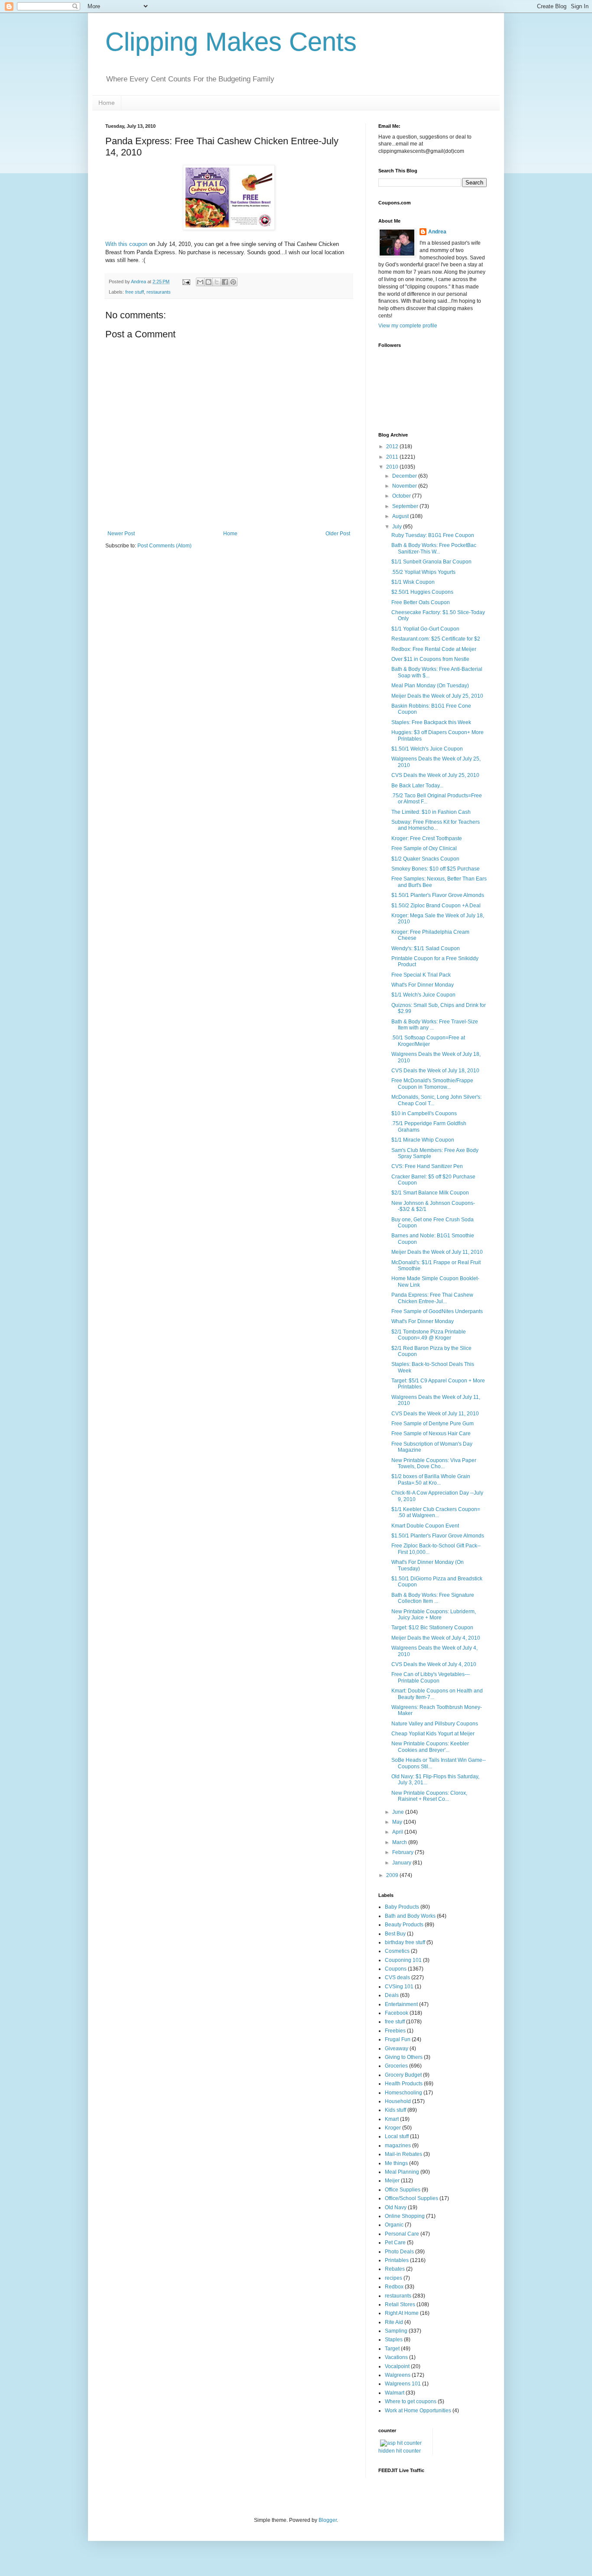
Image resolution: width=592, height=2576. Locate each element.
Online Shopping (405, 2216)
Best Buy (395, 1934)
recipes (394, 2278)
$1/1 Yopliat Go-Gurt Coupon (425, 629)
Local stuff (397, 2136)
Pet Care (395, 2243)
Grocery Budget (403, 2075)
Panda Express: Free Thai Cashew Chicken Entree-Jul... (432, 1298)
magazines (398, 2146)
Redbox (394, 2287)
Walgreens (398, 2375)
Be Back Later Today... (417, 786)
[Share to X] (217, 282)
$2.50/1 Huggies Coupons (422, 592)
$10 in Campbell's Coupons (424, 1113)
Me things (396, 2163)
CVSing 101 (399, 1987)
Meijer (392, 2181)
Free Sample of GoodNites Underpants (437, 1311)
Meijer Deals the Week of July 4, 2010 (436, 1638)
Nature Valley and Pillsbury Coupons (435, 1724)
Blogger (328, 2520)
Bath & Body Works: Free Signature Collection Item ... (433, 1598)
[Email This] (200, 282)
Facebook (397, 2013)
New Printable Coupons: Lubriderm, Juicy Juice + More (434, 1615)
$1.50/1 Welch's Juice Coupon (427, 749)
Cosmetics (397, 1951)
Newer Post (121, 534)
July (398, 527)
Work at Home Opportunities (418, 2411)
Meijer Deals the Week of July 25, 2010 (437, 696)
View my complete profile (408, 326)
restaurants (159, 292)
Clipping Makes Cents (231, 42)
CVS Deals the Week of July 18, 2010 (435, 1071)
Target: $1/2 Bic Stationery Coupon (432, 1628)
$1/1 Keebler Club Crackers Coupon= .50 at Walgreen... (436, 1512)
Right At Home (402, 2313)
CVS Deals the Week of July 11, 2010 (435, 1414)
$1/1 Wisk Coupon (413, 582)
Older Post (338, 534)
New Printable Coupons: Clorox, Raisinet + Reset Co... (429, 1796)
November (405, 486)
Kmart (392, 2119)
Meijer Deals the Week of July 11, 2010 (437, 1252)
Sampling (396, 2331)
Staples (394, 2340)
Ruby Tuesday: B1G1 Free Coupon (433, 535)
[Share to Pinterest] (233, 282)
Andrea (437, 232)
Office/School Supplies (411, 2198)
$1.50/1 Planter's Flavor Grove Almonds (438, 895)
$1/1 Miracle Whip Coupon (423, 1140)
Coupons (396, 1969)
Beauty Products (404, 1925)
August (401, 516)
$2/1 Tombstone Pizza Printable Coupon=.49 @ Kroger (429, 1335)
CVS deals (397, 1977)
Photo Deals (399, 2252)
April (398, 1832)
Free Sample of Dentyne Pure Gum (433, 1424)
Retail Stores (400, 2304)
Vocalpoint (397, 2366)
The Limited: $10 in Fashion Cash (431, 812)
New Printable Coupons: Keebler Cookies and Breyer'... (430, 1747)
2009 (393, 1875)
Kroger (393, 2128)
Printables (397, 2260)
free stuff (135, 292)
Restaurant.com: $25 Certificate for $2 (436, 639)
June (399, 1812)
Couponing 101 (403, 1960)
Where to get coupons (411, 2401)
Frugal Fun (398, 2039)
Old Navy (396, 2207)
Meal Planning (402, 2172)
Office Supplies (403, 2190)
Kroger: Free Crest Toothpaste (427, 838)
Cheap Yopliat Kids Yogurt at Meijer (433, 1734)
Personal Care (402, 2234)
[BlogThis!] (208, 282)
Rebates (395, 2269)
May (398, 1822)
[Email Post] (186, 282)
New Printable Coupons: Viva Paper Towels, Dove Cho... (434, 1463)
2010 (393, 467)
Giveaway (397, 2049)
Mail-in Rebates (403, 2154)
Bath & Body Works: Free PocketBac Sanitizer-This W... (434, 548)
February (403, 1852)
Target (392, 2349)
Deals (392, 1995)
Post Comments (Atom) (164, 546)
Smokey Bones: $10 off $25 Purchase (436, 869)
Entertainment (401, 2004)
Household (398, 2101)
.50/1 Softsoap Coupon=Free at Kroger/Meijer (428, 1041)
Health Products (404, 2084)
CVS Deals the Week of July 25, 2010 (435, 775)
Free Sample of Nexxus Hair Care (431, 1434)
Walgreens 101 (403, 2384)
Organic (394, 2225)
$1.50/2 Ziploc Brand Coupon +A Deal (436, 906)
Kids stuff (395, 2110)
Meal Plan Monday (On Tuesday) (430, 686)
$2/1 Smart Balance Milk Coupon (430, 1193)
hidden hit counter (400, 2451)
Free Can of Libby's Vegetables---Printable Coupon (431, 1677)
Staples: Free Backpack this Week (431, 722)
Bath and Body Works (410, 1916)
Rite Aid (394, 2322)
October (402, 496)
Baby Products (402, 1907)
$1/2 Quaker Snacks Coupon (425, 859)
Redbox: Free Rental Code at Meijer (434, 649)
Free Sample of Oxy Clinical (424, 848)
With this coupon (126, 244)
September (406, 506)
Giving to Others (404, 2057)
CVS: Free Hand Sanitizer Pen (427, 1166)
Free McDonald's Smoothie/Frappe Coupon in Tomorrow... (432, 1084)
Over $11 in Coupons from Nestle (430, 659)
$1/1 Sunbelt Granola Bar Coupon (431, 562)
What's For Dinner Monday (423, 985)
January (402, 1863)
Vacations (396, 2357)
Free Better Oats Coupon (421, 602)
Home (107, 103)
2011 (393, 457)
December (405, 476)
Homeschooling (403, 2093)
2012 (393, 447)
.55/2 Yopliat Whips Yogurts (423, 572)
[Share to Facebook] (225, 282)
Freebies (395, 2031)
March (400, 1842)
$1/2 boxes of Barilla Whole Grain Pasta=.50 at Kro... (431, 1479)
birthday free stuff (405, 1942)
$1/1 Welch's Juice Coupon (423, 995)
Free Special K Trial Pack (421, 975)
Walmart (395, 2393)
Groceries (396, 2066)
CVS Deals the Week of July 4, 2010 (434, 1664)
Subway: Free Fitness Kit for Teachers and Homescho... (436, 825)
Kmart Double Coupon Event (425, 1526)
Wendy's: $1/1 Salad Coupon (426, 948)
